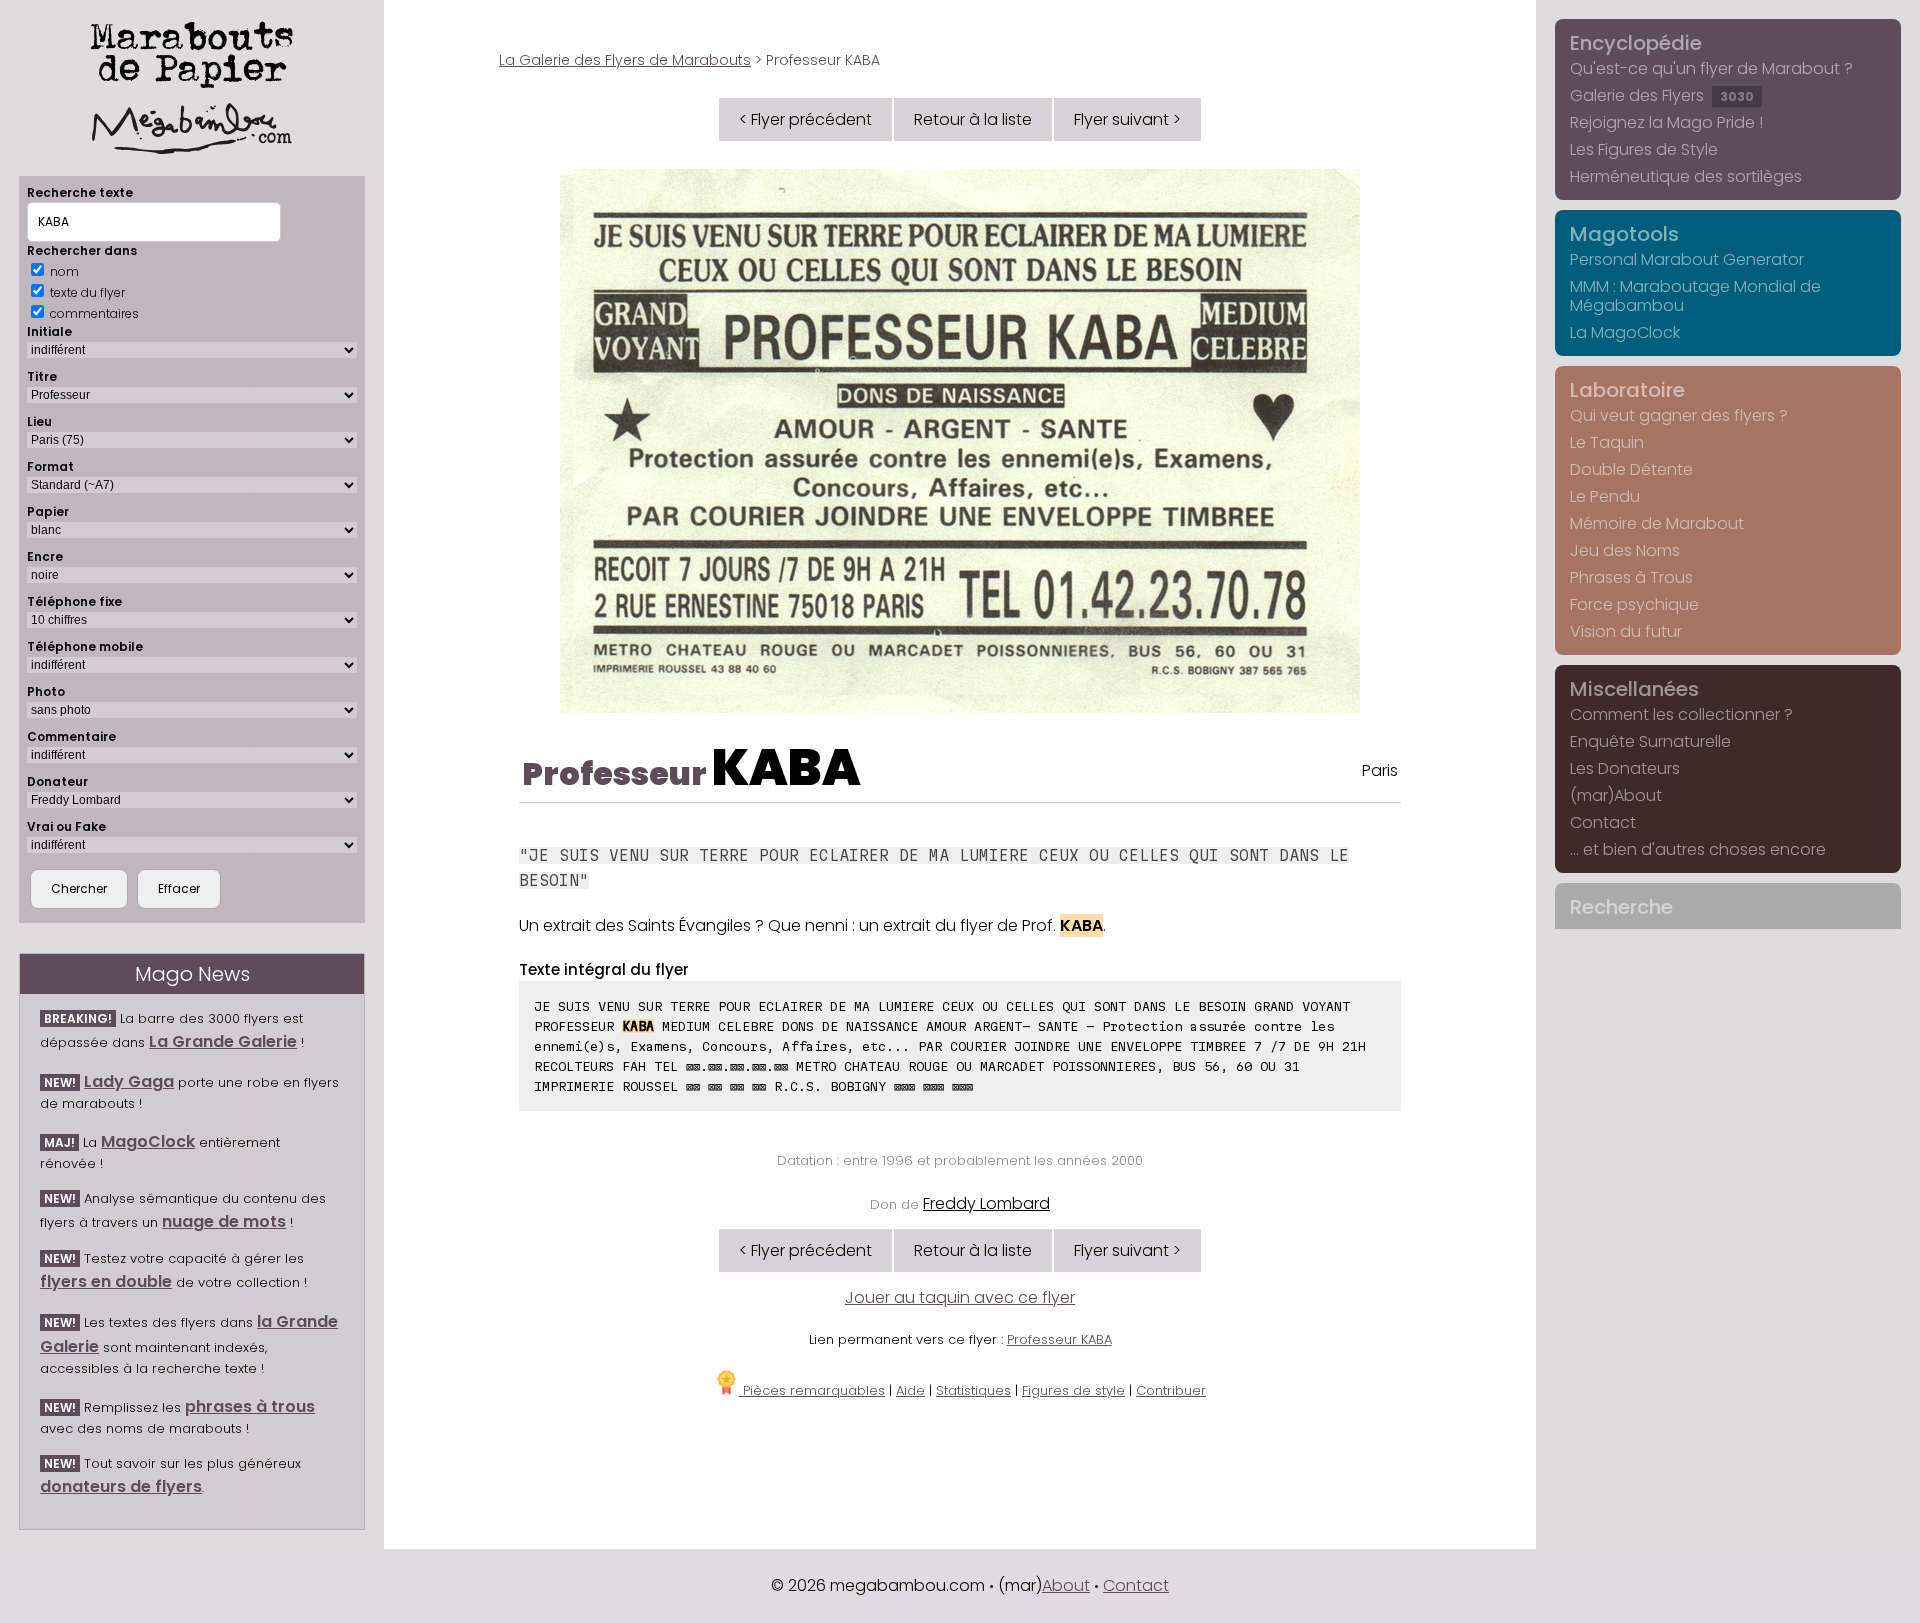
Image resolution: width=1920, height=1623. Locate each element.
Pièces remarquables (812, 1390)
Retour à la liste (973, 119)
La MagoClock (1625, 332)
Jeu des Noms (1625, 550)
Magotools (1624, 234)
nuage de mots (224, 1221)
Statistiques (973, 1390)
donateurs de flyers (121, 1486)
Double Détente (1631, 469)
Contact (1603, 822)
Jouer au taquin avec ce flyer (960, 1297)
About (1066, 1585)
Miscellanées (1634, 689)
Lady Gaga (129, 1081)
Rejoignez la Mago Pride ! (1666, 122)
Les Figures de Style (1644, 149)
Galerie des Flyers (1662, 95)
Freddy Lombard (986, 1203)
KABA (786, 767)
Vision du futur (1626, 631)
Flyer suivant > (1127, 119)
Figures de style (1073, 1390)
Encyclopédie (1636, 43)
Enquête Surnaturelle (1650, 741)
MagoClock (148, 1141)
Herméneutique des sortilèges (1686, 176)
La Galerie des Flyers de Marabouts (625, 60)
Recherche (1621, 907)
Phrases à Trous (1631, 577)
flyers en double (106, 1281)
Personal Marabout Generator (1687, 259)
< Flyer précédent (805, 119)
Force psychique (1634, 604)
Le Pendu (1605, 496)
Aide (910, 1390)
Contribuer (1171, 1390)
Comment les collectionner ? (1681, 714)
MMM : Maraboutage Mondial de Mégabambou (1695, 296)
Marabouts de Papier (192, 51)
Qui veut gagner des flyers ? (1679, 415)
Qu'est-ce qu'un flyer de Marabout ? (1711, 68)
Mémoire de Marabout (1657, 523)
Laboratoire (1627, 390)
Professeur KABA (1059, 1339)
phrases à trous (250, 1406)
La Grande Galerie (223, 1041)
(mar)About (1616, 795)
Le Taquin (1607, 442)
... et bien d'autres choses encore (1698, 849)
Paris (1380, 770)
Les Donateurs (1625, 768)
